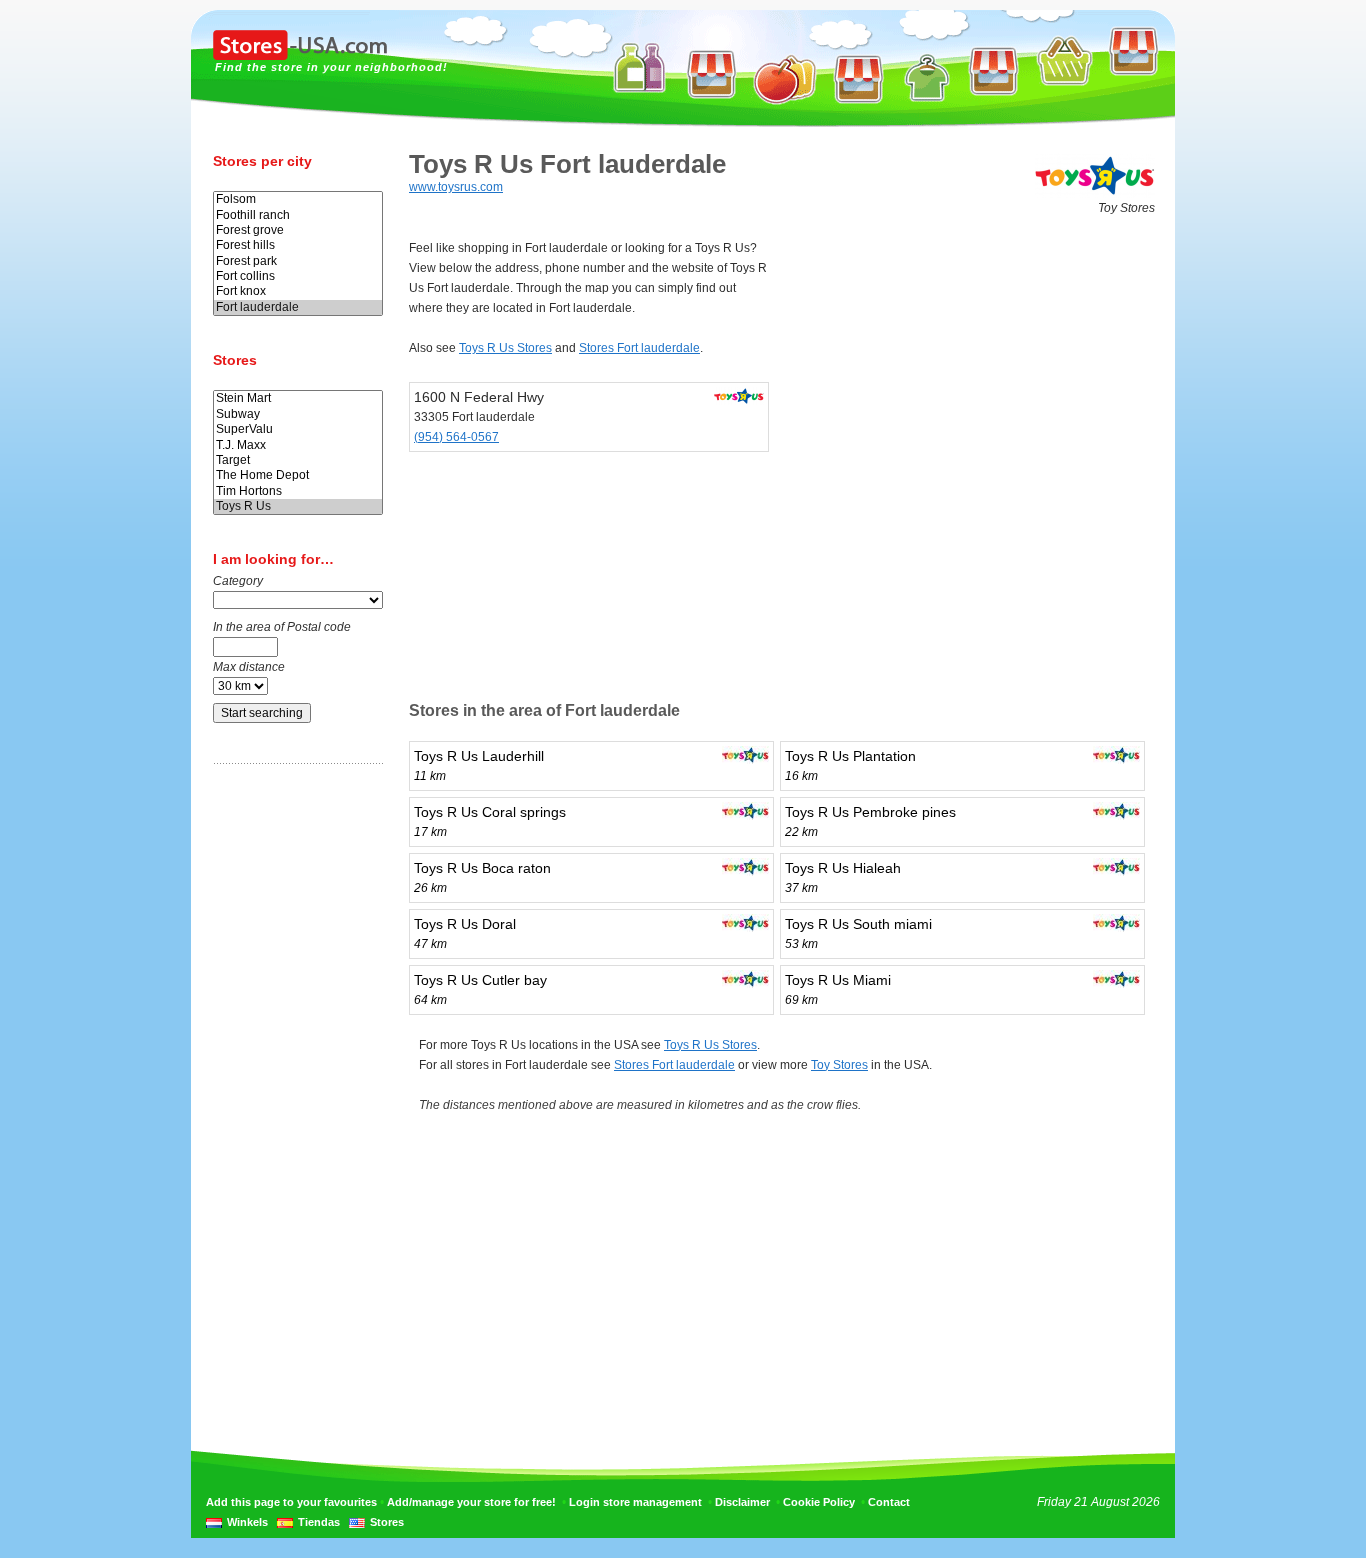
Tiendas (319, 1522)
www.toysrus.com (456, 187)
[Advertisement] (293, 1093)
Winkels (247, 1522)
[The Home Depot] (298, 475)
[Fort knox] (298, 291)
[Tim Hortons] (298, 491)
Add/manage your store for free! (471, 1502)
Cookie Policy (819, 1502)
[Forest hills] (298, 245)
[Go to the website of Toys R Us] (1095, 194)
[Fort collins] (298, 276)
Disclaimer (742, 1502)
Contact (889, 1502)
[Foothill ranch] (298, 215)
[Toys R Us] (298, 506)
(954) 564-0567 (456, 437)
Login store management (635, 1502)
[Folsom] (298, 199)
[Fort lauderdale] (298, 307)
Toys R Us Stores (505, 348)
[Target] (298, 460)
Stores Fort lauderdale (639, 348)
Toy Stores (839, 1065)
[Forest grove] (298, 230)
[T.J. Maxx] (298, 445)
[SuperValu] (298, 429)
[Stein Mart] (298, 398)
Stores (387, 1522)
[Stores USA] (300, 56)
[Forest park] (298, 261)
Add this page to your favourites (291, 1502)
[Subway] (298, 414)
